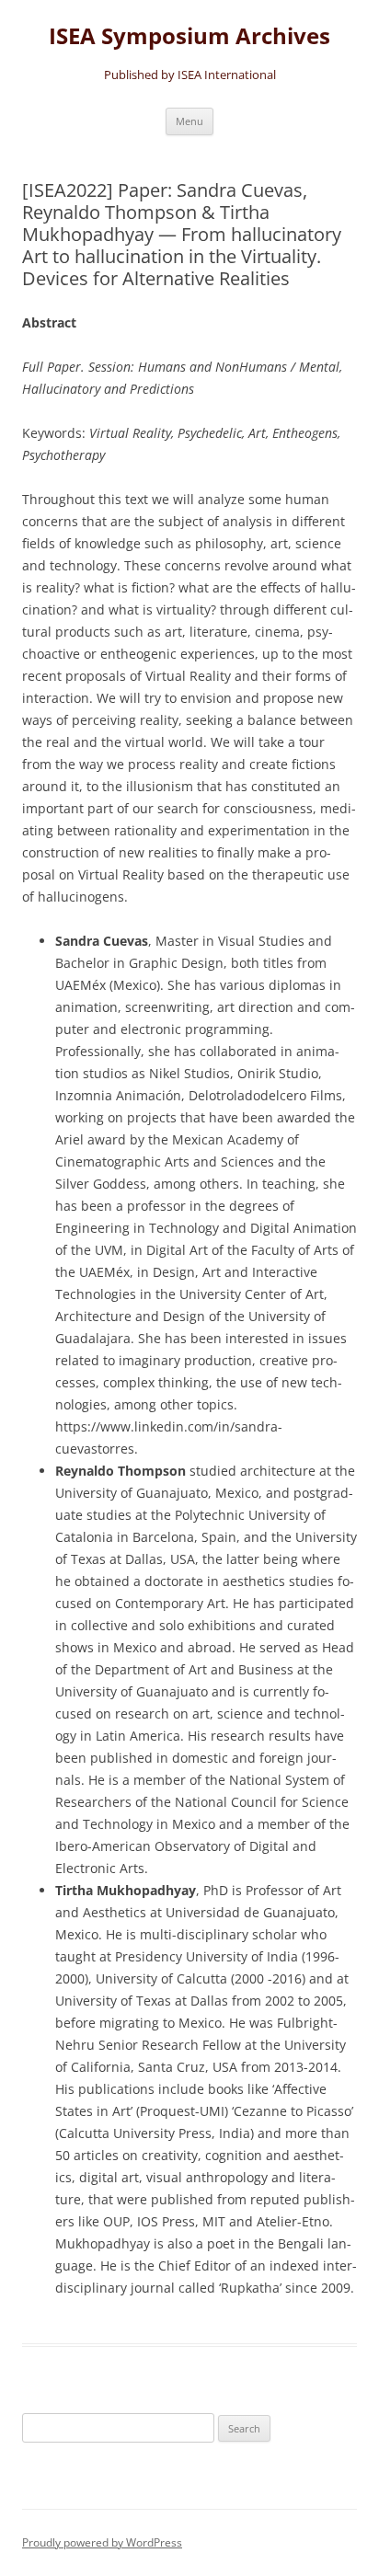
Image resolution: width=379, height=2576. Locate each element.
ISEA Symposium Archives (189, 36)
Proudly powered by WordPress (102, 2542)
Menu (189, 121)
